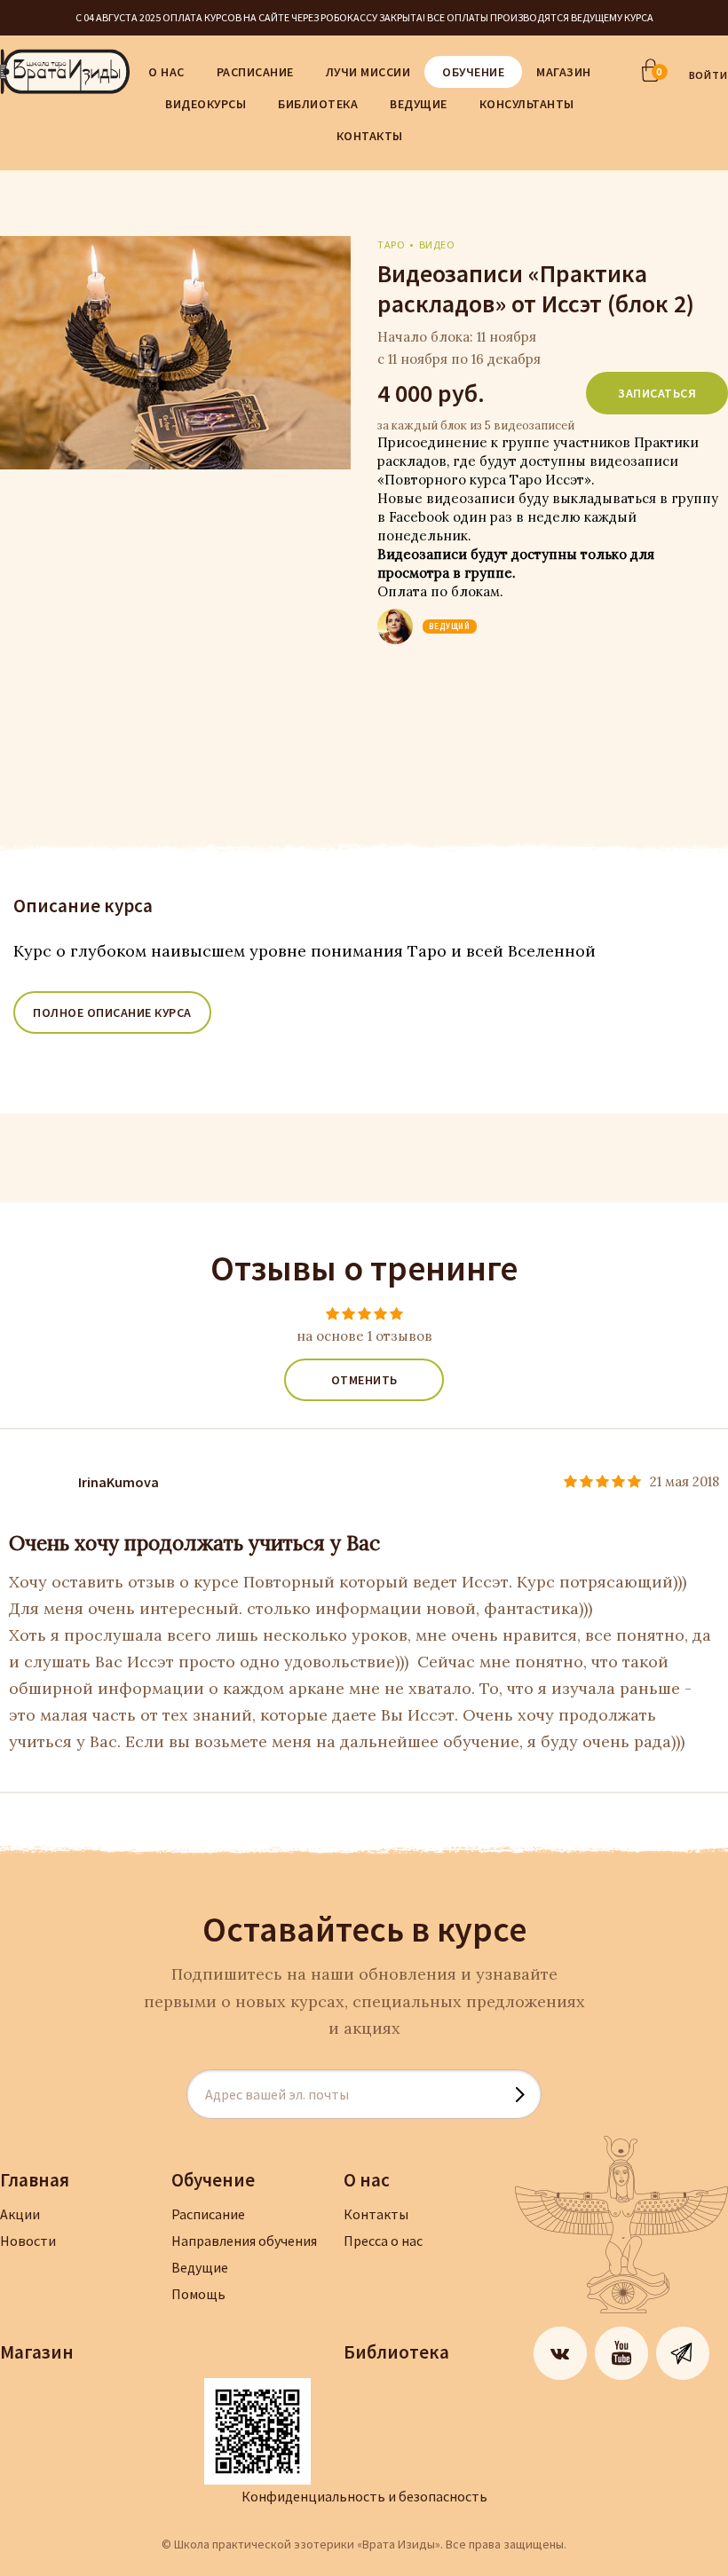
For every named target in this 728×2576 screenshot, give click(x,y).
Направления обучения (244, 2241)
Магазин (564, 72)
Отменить (364, 1380)
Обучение (473, 72)
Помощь (198, 2294)
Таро (391, 244)
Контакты (370, 136)
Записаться (657, 393)
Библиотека (318, 104)
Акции (20, 2214)
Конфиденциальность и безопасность (364, 2496)
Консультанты (527, 104)
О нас (166, 72)
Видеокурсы (206, 104)
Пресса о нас (383, 2241)
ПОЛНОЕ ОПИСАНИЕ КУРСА (112, 1012)
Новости (28, 2241)
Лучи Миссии (368, 72)
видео (437, 244)
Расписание (255, 72)
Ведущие (419, 104)
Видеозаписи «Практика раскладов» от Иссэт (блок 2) (536, 288)
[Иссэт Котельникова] (395, 614)
